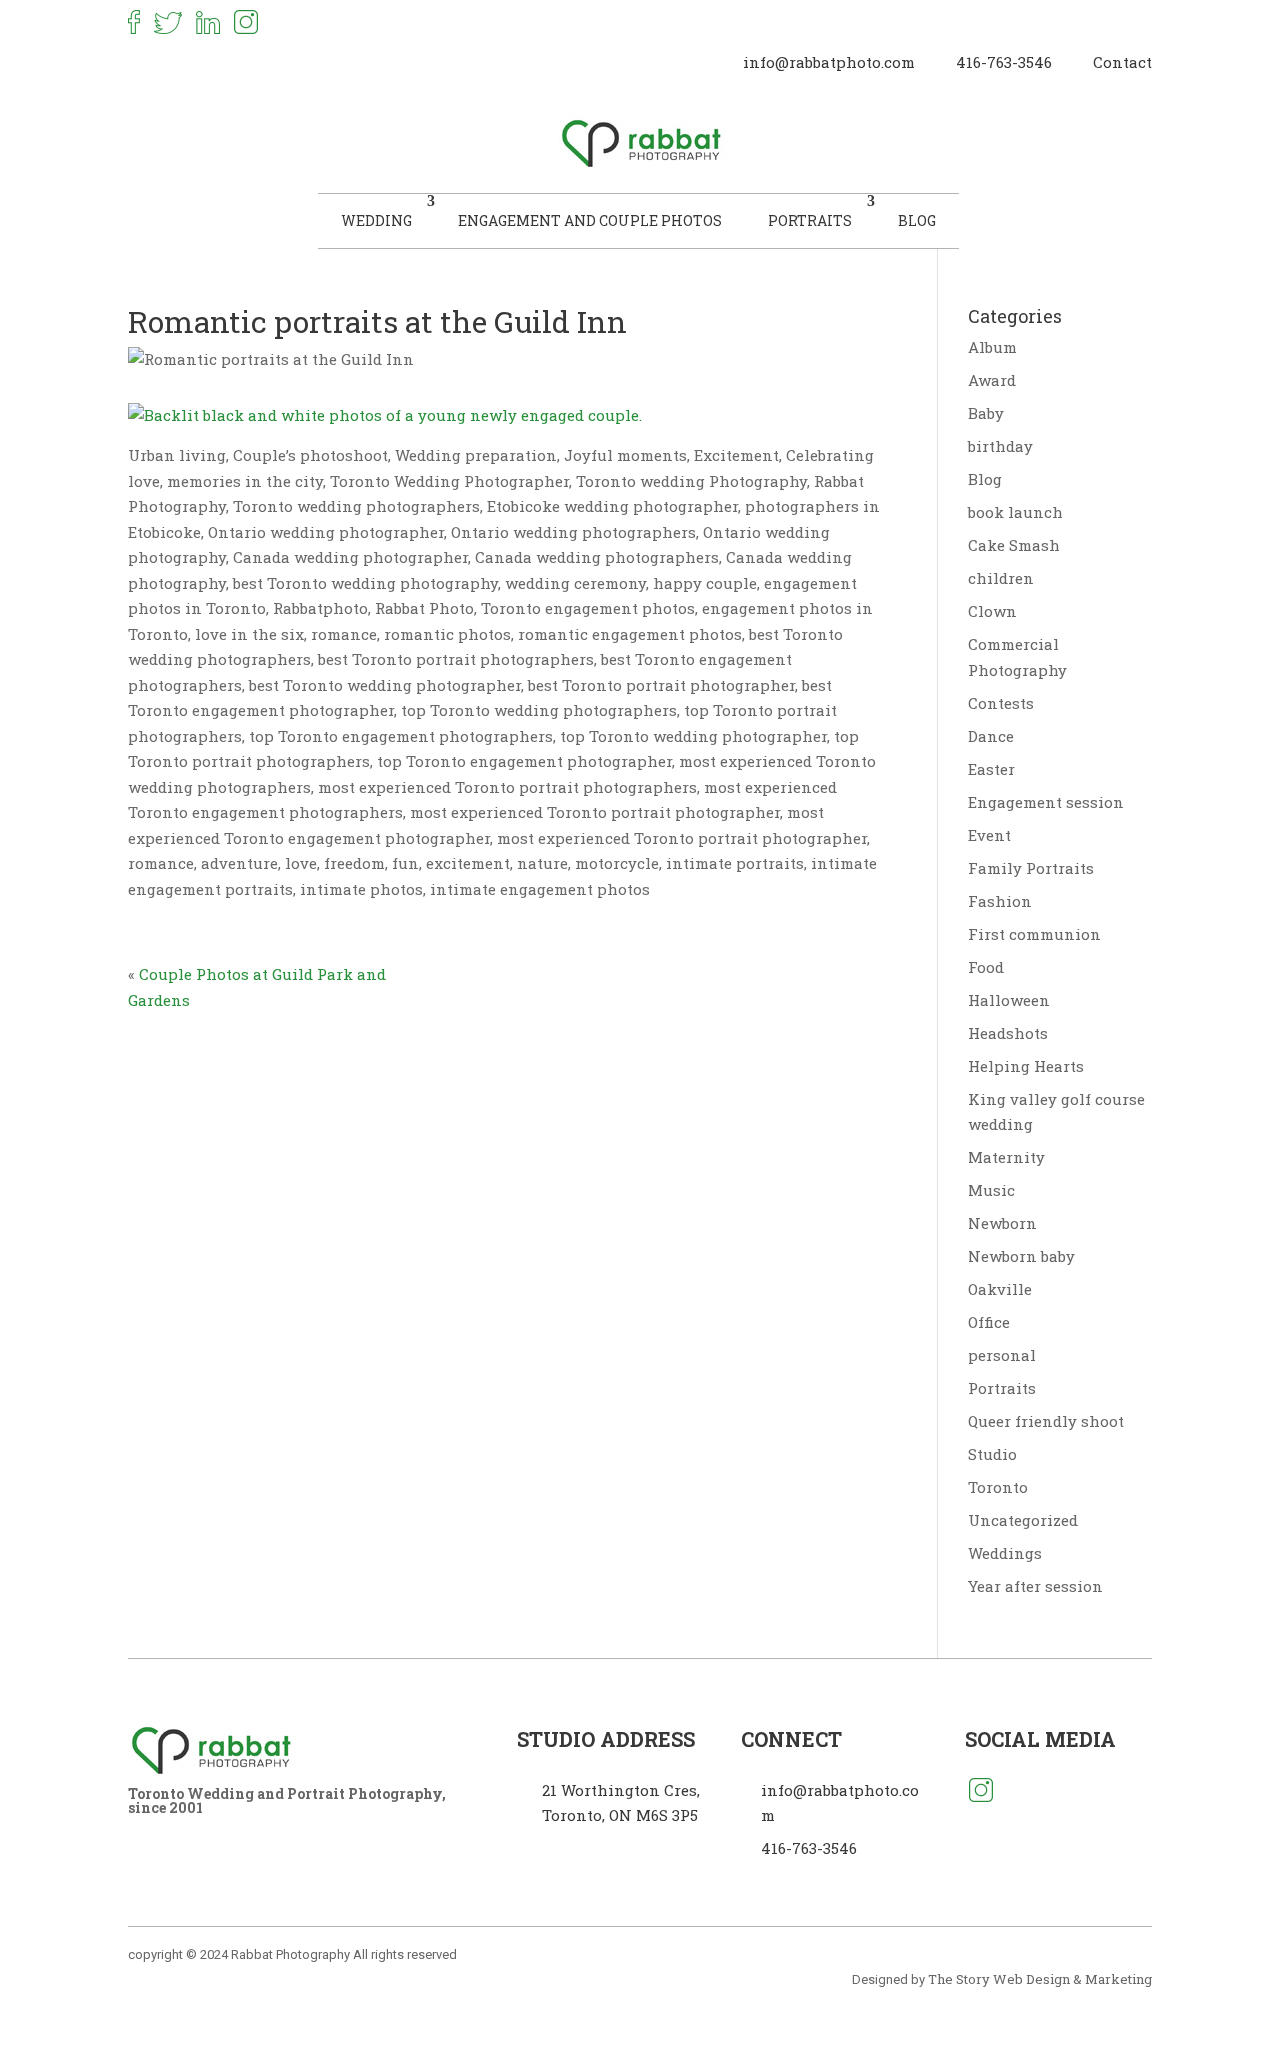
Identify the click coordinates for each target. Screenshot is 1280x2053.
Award (992, 380)
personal (1002, 1355)
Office (989, 1322)
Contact (1122, 62)
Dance (991, 736)
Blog (917, 220)
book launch (1015, 512)
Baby (986, 413)
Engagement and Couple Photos (590, 220)
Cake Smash (1014, 545)
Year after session (1035, 1586)
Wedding (376, 220)
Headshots (1008, 1033)
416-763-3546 (1004, 62)
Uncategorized (1023, 1520)
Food (986, 967)
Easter (991, 769)
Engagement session (1046, 802)
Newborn (1002, 1223)
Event (989, 835)
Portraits (810, 220)
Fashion (1000, 901)
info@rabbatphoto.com (829, 62)
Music (991, 1190)
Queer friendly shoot (1046, 1421)
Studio (992, 1454)
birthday (1000, 446)
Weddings (1005, 1553)
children (1001, 578)
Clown (992, 611)
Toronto (998, 1487)
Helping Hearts (1026, 1066)
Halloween (1009, 1000)
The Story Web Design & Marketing (1040, 1979)
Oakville (1000, 1289)
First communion (1034, 934)
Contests (1001, 703)
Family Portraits (1031, 868)
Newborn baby (1021, 1256)
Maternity (1006, 1157)
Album (992, 347)
